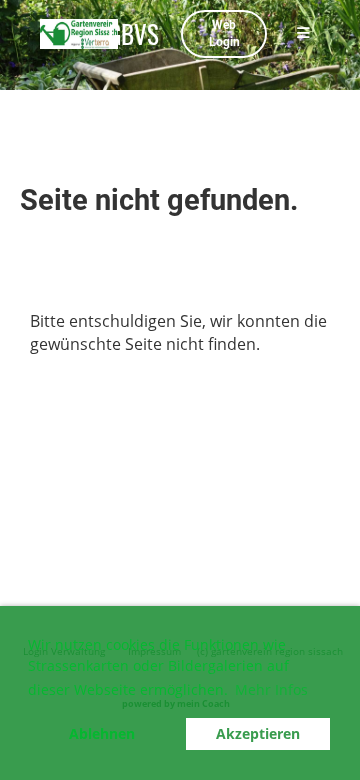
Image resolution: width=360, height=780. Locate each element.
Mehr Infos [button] (271, 689)
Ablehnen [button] (102, 733)
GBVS (133, 33)
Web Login (224, 33)
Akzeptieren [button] (258, 733)
